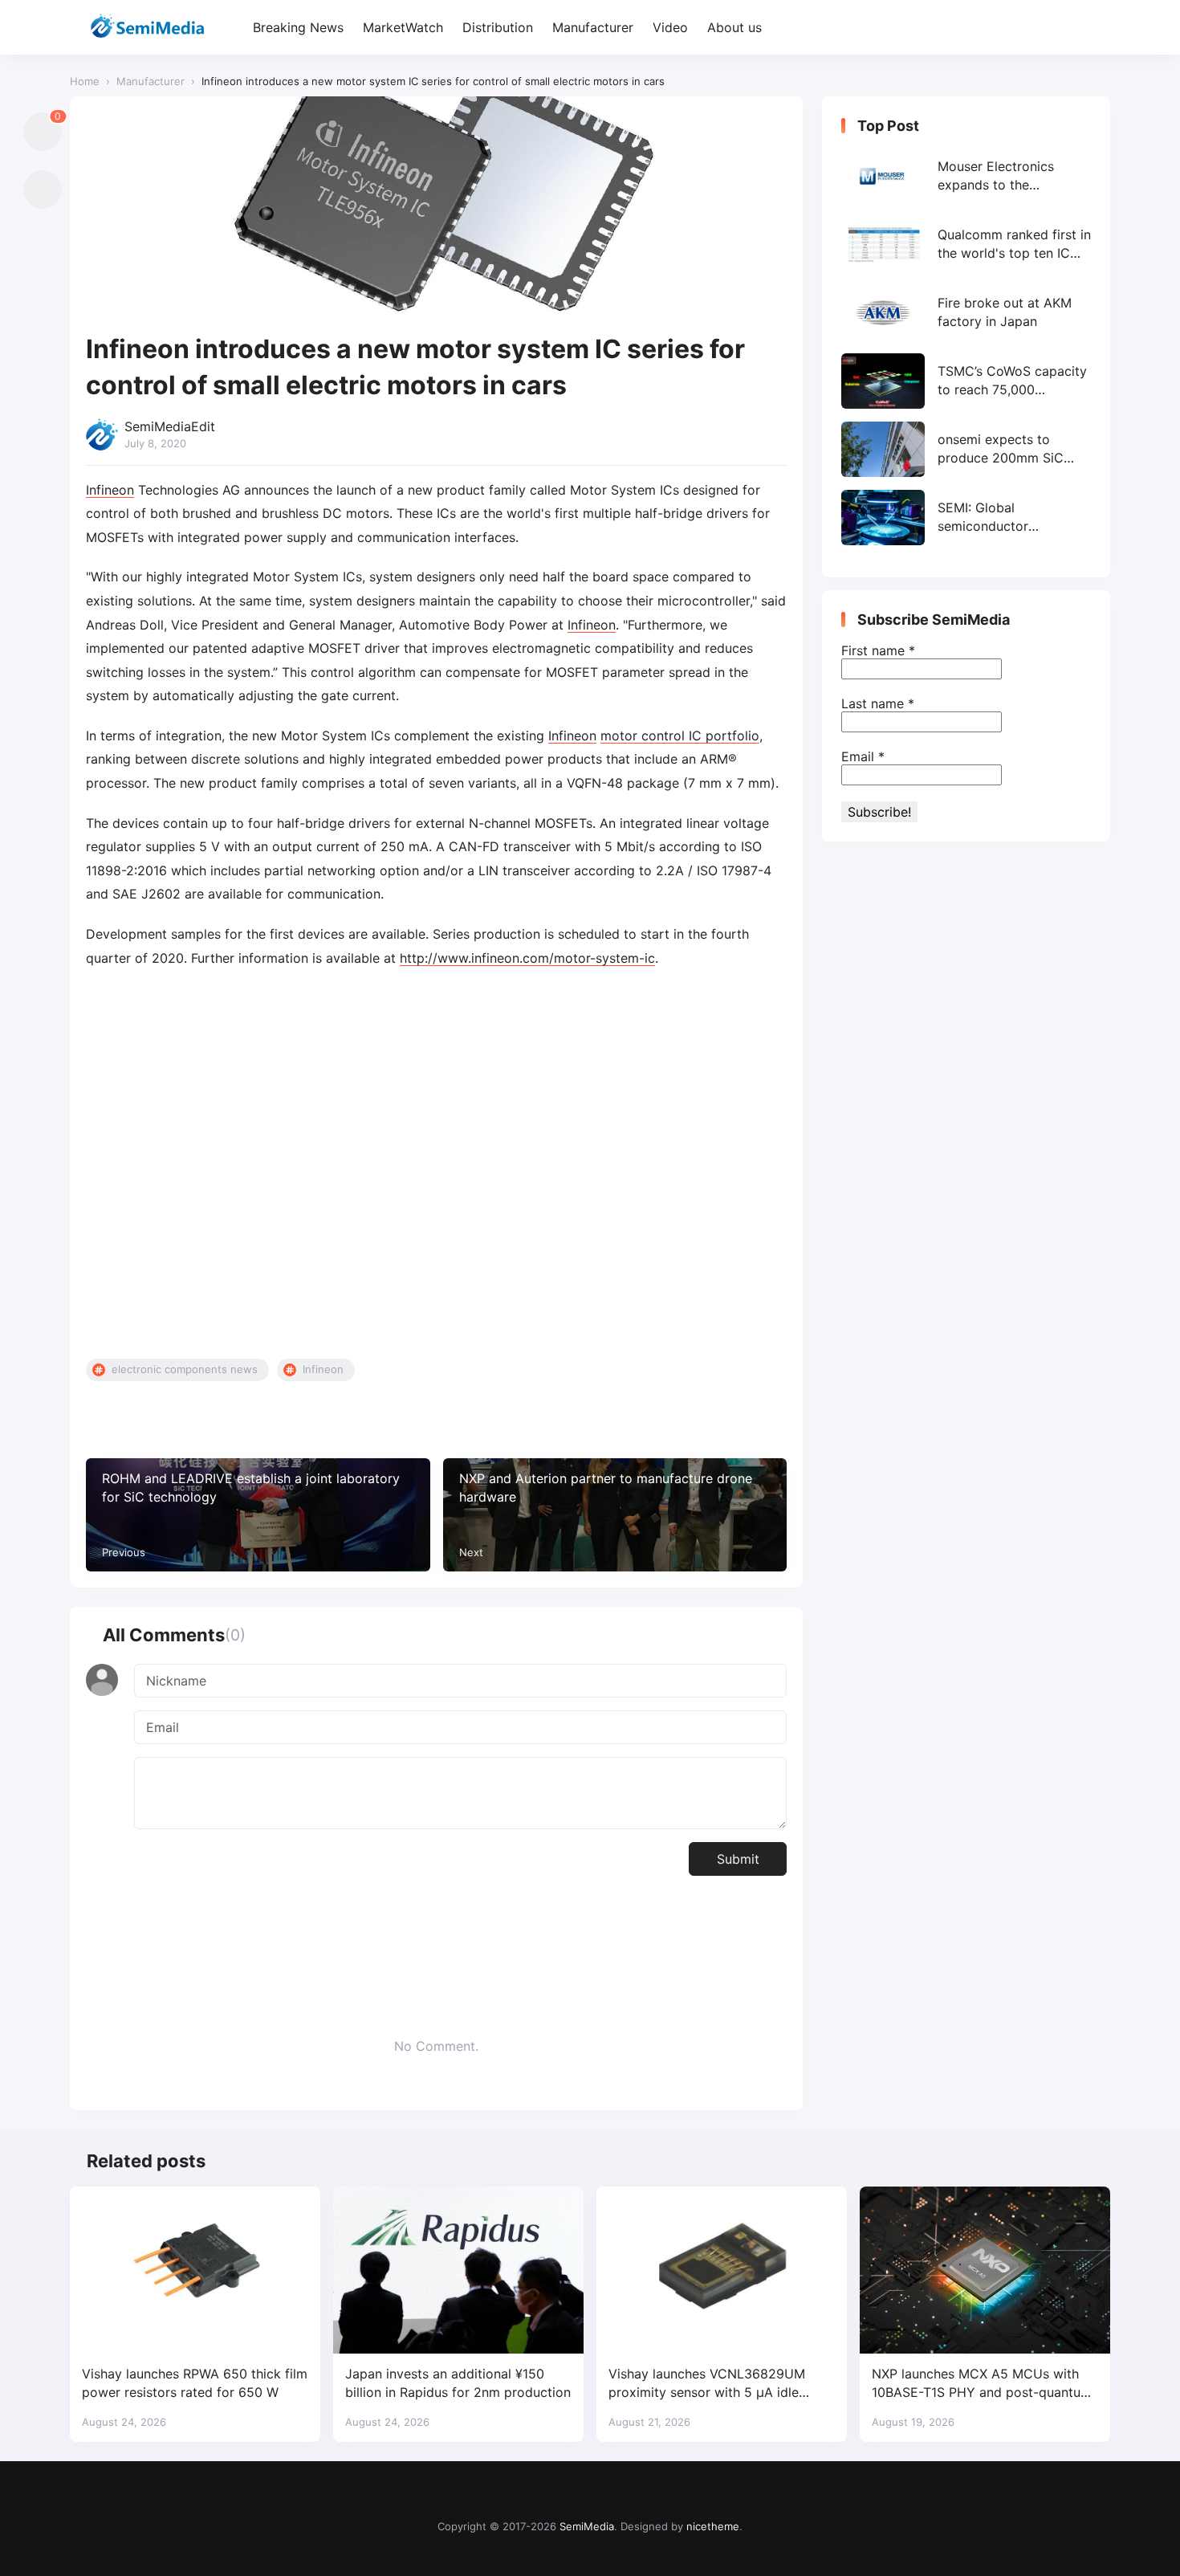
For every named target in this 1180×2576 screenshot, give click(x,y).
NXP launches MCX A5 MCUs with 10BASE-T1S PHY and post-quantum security (982, 2384)
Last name (878, 703)
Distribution (498, 27)
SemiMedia (587, 2526)
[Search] (1096, 28)
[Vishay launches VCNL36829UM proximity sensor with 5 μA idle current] (722, 2270)
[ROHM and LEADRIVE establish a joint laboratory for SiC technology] (258, 1515)
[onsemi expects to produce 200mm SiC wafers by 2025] (966, 449)
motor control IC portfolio (680, 736)
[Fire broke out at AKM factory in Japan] (966, 313)
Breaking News (298, 27)
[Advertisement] (436, 1164)
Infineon (110, 490)
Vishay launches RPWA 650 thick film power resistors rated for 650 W (195, 2383)
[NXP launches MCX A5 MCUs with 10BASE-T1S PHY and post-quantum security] (985, 2270)
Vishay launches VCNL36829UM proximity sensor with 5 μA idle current (707, 2384)
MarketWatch (403, 27)
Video (670, 27)
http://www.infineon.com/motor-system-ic (527, 958)
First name (878, 650)
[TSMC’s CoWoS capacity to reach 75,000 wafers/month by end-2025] (966, 381)
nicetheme (713, 2526)
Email (863, 756)
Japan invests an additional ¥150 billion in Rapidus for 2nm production (458, 2383)
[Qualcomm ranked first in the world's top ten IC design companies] (966, 245)
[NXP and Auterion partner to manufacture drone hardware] (615, 1515)
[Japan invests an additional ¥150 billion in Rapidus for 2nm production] (458, 2270)
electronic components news (185, 1369)
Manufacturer (593, 27)
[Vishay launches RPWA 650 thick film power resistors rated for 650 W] (195, 2270)
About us (734, 27)
